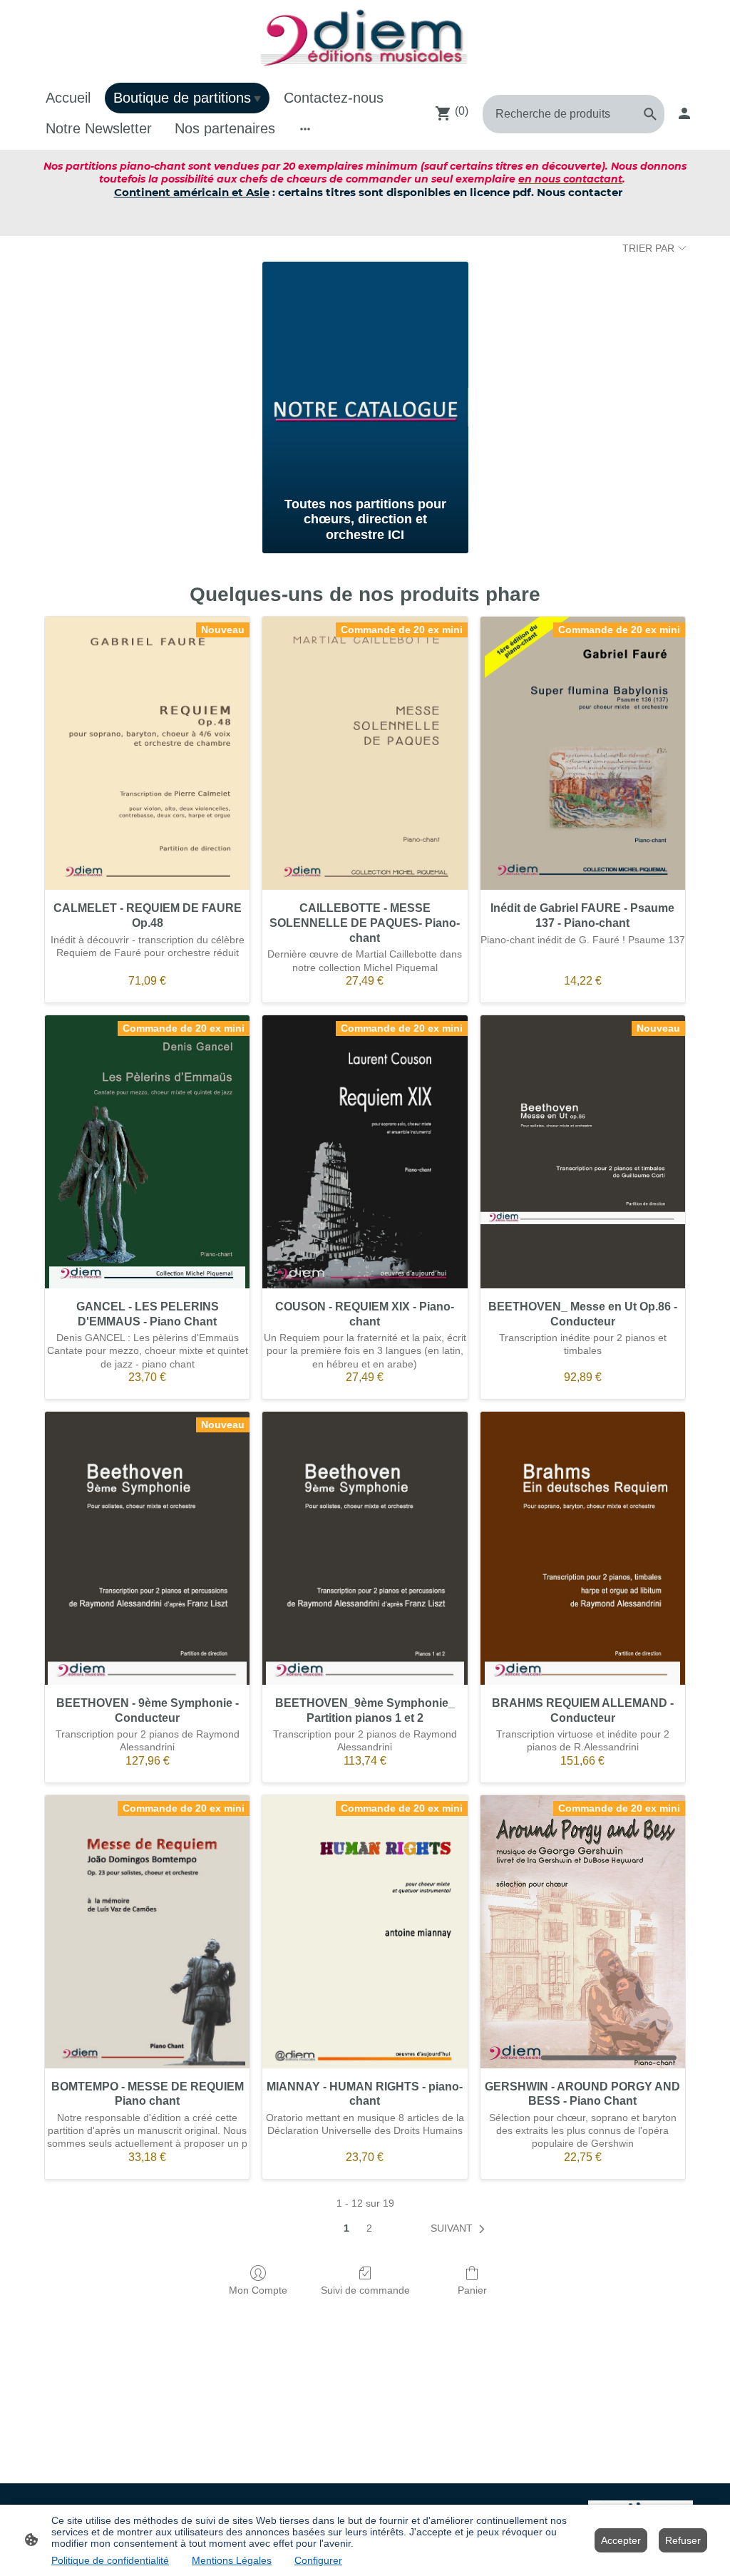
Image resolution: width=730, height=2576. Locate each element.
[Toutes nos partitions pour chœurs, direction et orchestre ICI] (365, 376)
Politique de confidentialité (110, 2560)
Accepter (621, 2540)
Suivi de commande (365, 2290)
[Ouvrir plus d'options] (305, 129)
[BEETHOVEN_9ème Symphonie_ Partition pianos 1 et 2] (365, 1548)
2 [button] (369, 2228)
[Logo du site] (365, 39)
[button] (461, 2229)
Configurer (318, 2560)
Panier (472, 2290)
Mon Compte (258, 2290)
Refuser (683, 2540)
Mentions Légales (232, 2560)
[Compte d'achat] (684, 113)
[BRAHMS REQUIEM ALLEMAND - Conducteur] (583, 1548)
